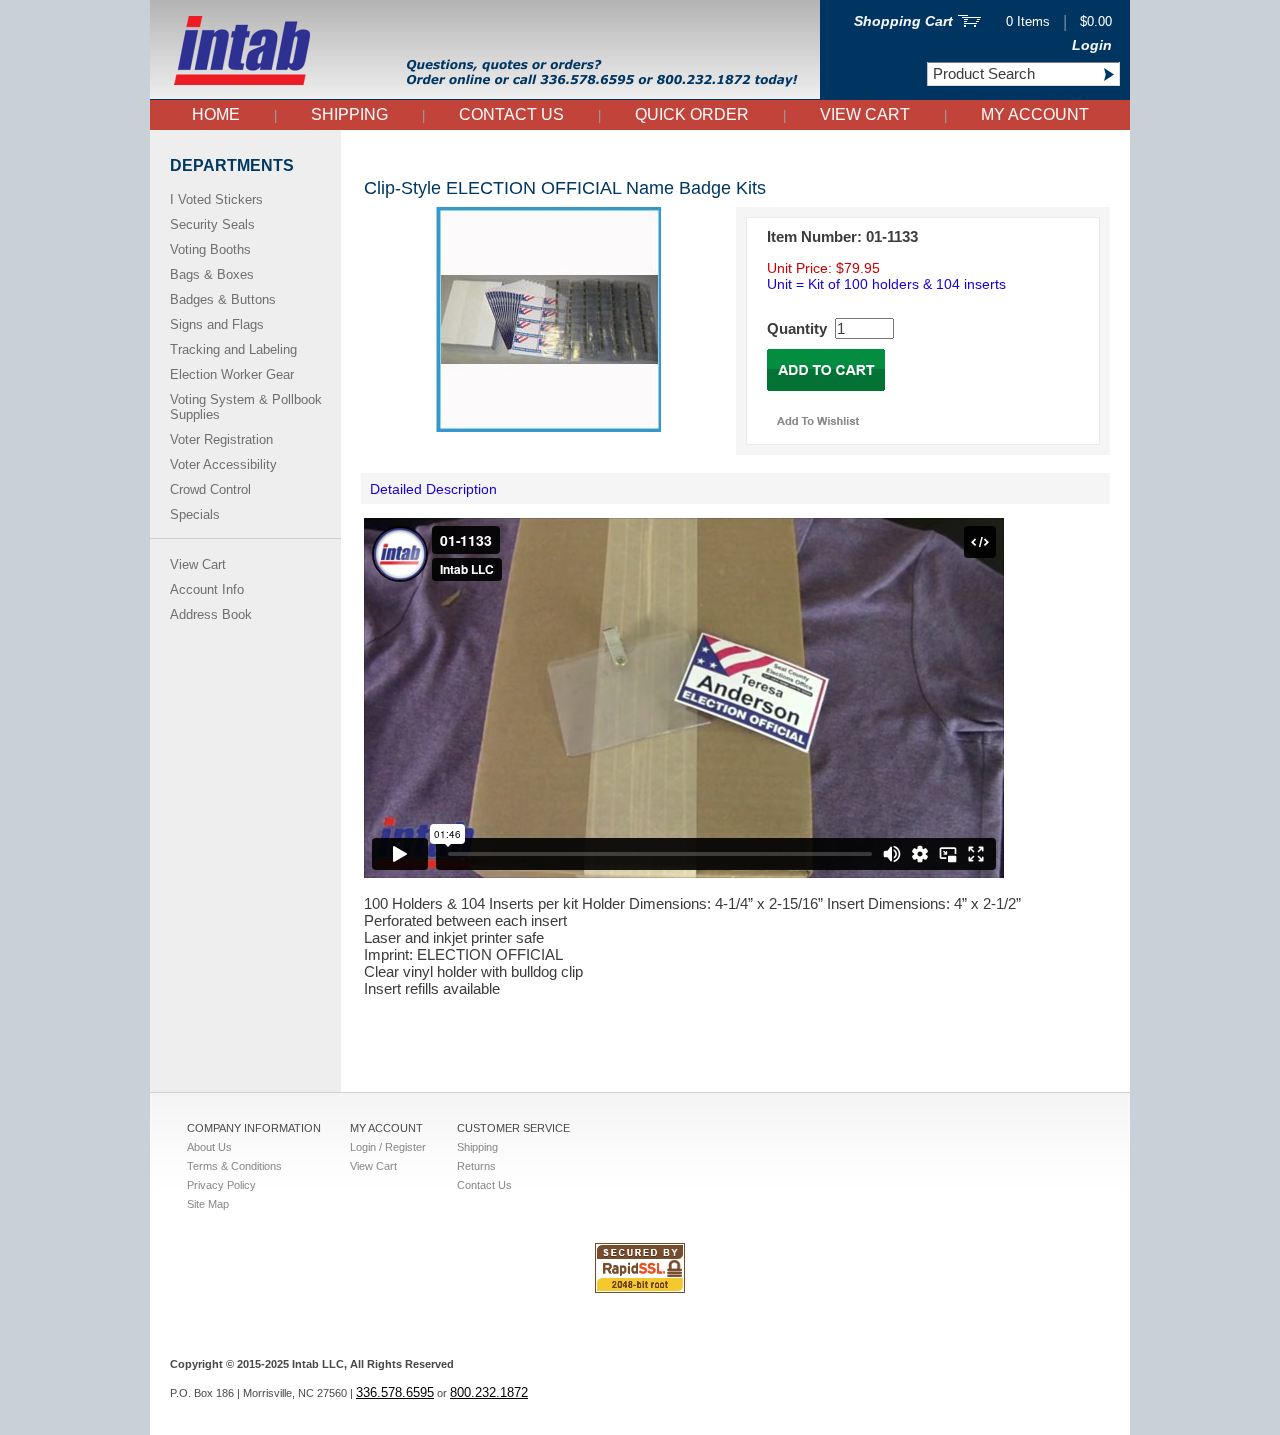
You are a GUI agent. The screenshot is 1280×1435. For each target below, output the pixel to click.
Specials (195, 514)
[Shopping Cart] (969, 22)
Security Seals (212, 224)
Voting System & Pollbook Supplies (246, 407)
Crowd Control (210, 489)
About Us (209, 1147)
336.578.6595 (395, 1392)
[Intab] (485, 94)
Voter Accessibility (223, 464)
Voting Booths (210, 249)
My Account (1035, 114)
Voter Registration (221, 439)
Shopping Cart (903, 21)
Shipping (349, 114)
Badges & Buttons (223, 299)
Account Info (207, 589)
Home (216, 114)
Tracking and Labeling (233, 349)
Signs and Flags (217, 324)
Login (1092, 45)
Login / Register (388, 1147)
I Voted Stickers (216, 199)
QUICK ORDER (692, 114)
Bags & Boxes (212, 274)
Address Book (211, 614)
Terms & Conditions (234, 1166)
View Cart (865, 114)
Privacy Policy (221, 1185)
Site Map (208, 1204)
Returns (476, 1166)
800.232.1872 (489, 1392)
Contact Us (511, 114)
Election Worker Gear (232, 374)
